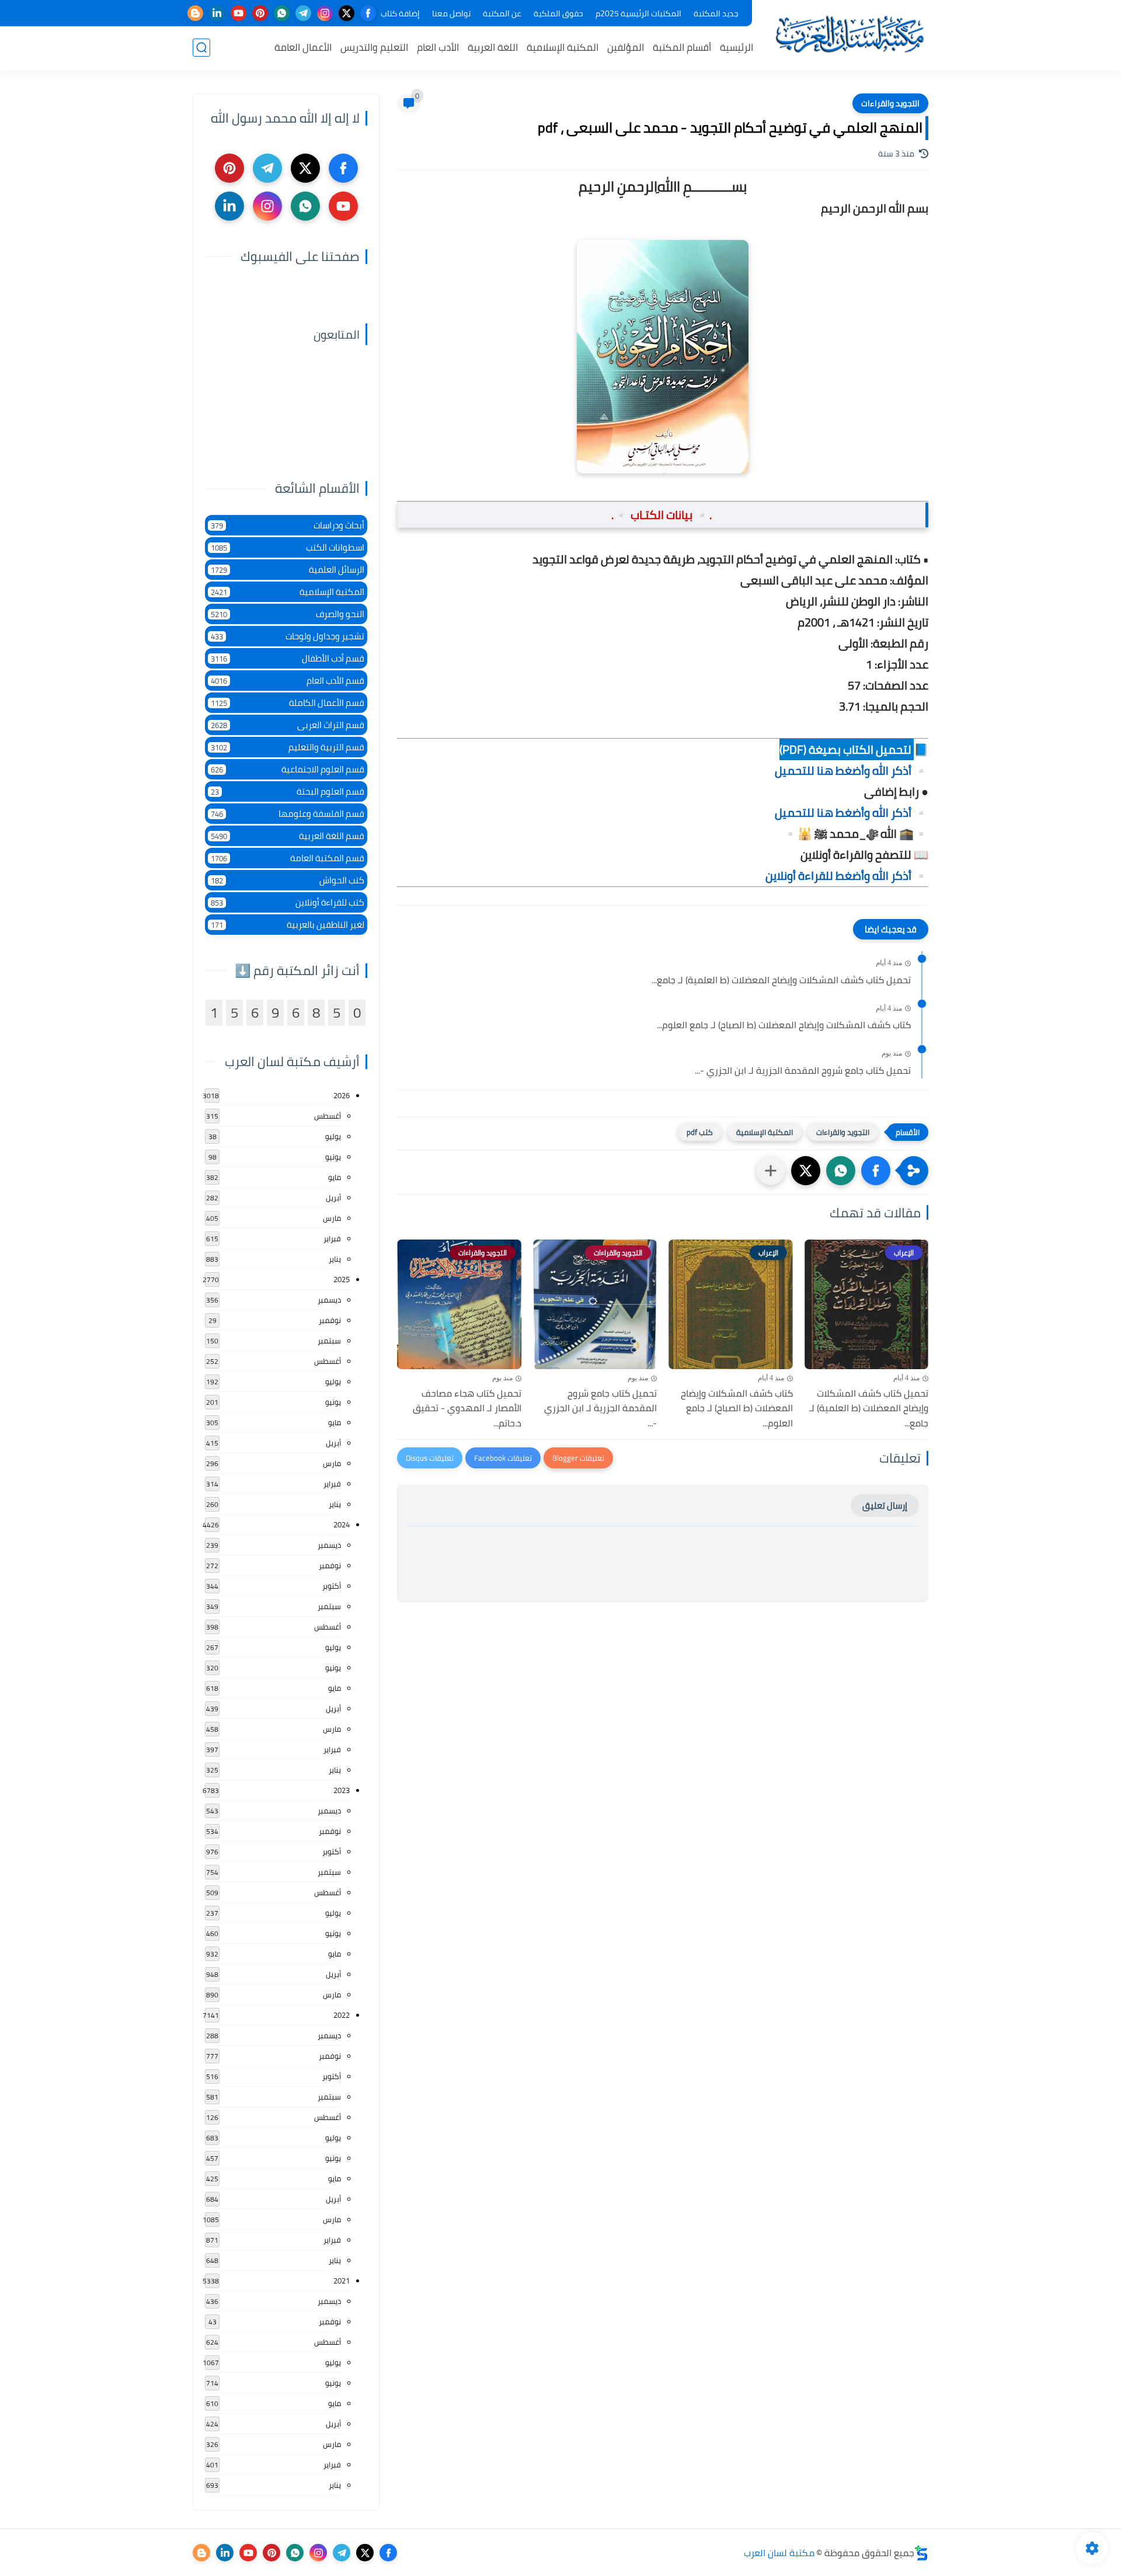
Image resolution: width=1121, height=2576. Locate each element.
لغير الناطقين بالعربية (288, 925)
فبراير (332, 1238)
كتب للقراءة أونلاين (288, 902)
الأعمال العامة (303, 47)
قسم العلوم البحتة (288, 791)
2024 (342, 1524)
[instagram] (325, 13)
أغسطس (328, 1116)
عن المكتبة (502, 13)
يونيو (333, 1157)
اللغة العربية (493, 47)
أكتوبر (332, 1586)
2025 (342, 1279)
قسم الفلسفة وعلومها (288, 814)
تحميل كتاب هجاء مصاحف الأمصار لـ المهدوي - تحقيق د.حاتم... (467, 1409)
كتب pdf (700, 1132)
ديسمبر (329, 1300)
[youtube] (239, 13)
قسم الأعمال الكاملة (288, 703)
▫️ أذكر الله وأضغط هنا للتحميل (852, 770)
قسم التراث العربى (288, 725)
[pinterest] (260, 13)
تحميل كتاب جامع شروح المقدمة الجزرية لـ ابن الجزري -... (803, 1071)
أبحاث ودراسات (288, 525)
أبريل (333, 1198)
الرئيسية (737, 47)
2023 (342, 1790)
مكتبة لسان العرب (779, 2553)
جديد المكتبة (716, 13)
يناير (335, 1259)
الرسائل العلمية (288, 570)
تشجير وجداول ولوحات (288, 636)
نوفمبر (330, 1320)
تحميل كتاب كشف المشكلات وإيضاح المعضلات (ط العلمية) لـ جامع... (781, 980)
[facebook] (368, 13)
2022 (342, 2015)
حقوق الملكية (558, 13)
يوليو (333, 1136)
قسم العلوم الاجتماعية (288, 769)
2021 (342, 2281)
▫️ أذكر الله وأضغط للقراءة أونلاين (847, 876)
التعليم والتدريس (374, 47)
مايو (335, 1177)
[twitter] (347, 13)
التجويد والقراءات (890, 103)
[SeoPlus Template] (921, 2553)
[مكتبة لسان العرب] (850, 34)
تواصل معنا (451, 13)
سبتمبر (329, 1341)
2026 (342, 1095)
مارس (332, 1218)
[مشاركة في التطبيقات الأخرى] (771, 1171)
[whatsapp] (282, 13)
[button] (876, 1171)
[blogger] (195, 13)
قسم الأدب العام (288, 680)
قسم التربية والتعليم (288, 747)
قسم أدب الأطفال (288, 658)
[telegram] (303, 13)
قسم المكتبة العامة (288, 858)
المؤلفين (626, 47)
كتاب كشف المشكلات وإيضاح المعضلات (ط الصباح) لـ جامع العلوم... (784, 1025)
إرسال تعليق (885, 1505)
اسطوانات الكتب (288, 547)
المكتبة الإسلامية (563, 47)
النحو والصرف (288, 614)
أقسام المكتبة (682, 47)
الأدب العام (438, 47)
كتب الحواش (288, 880)
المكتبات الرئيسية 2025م (638, 13)
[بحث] (201, 48)
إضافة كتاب (400, 13)
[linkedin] (217, 13)
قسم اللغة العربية (288, 836)
